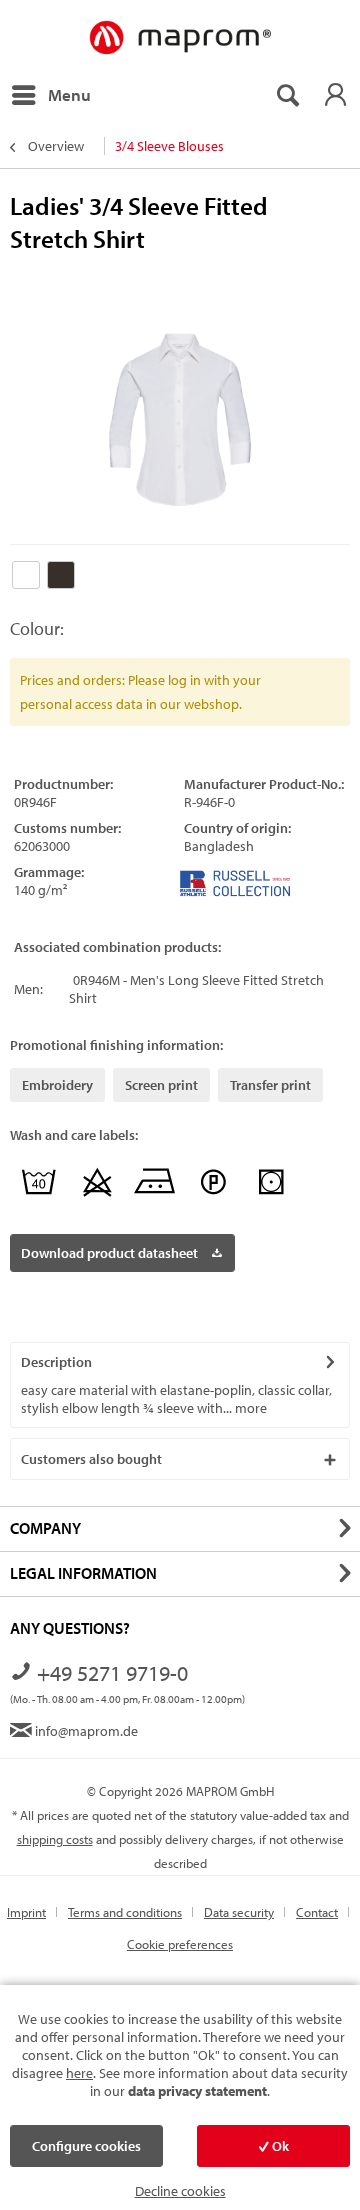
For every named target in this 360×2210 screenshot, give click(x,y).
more (249, 1408)
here (79, 2073)
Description (56, 1362)
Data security (239, 1912)
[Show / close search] (287, 95)
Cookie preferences (180, 1944)
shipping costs (55, 1839)
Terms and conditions (125, 1912)
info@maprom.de (85, 1731)
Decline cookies (180, 2191)
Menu (69, 94)
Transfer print (270, 1085)
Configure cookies (86, 2146)
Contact (317, 1912)
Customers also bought (91, 1459)
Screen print (161, 1085)
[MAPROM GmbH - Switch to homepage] (179, 38)
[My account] (335, 95)
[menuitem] (50, 95)
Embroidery (57, 1085)
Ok (279, 2146)
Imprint (26, 1912)
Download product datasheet (109, 1253)
